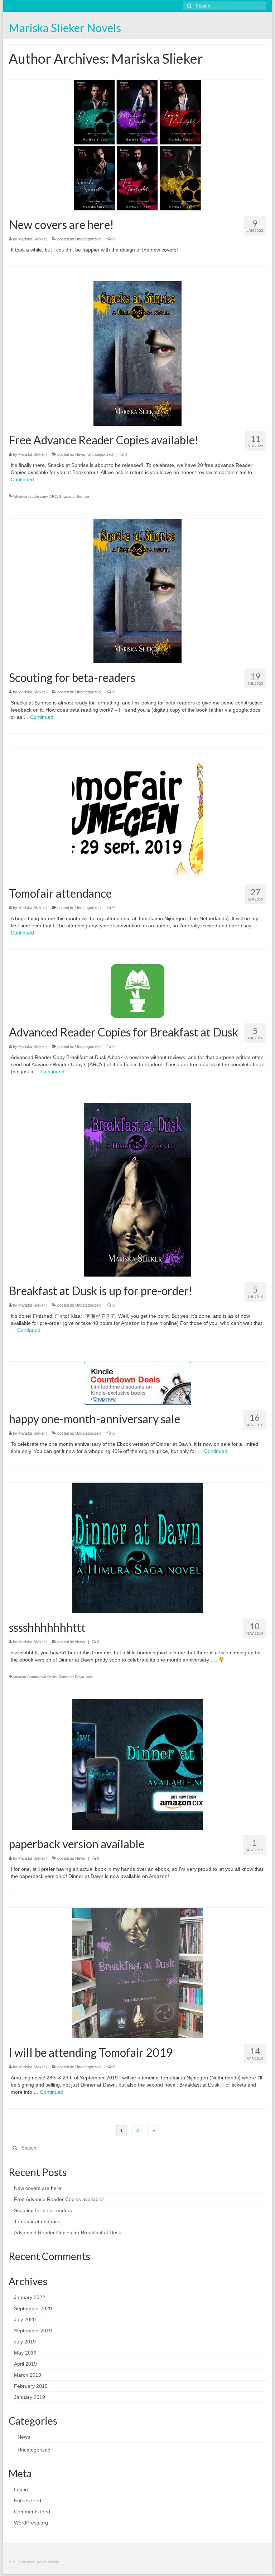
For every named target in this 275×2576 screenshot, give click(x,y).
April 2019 (25, 2364)
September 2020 (33, 2308)
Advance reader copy (30, 496)
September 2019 (33, 2331)
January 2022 (30, 2297)
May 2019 (25, 2353)
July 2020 (25, 2319)
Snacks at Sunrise (74, 496)
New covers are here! (38, 2188)
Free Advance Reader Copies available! (59, 2199)
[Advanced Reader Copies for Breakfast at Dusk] (137, 991)
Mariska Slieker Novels (65, 28)
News (80, 454)
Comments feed (32, 2512)
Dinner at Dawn (71, 1677)
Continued (22, 479)
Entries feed (28, 2501)
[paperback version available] (138, 1764)
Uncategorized (88, 239)
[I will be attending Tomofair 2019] (138, 1972)
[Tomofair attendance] (138, 813)
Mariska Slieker (32, 239)
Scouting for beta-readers (43, 2210)
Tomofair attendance (37, 2221)
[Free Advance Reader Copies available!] (137, 353)
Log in (21, 2489)
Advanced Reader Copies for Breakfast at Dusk (67, 2233)
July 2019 (25, 2342)
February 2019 (31, 2386)
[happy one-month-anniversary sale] (137, 1383)
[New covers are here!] (138, 145)
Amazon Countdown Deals (35, 1677)
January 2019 (30, 2397)
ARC (53, 496)
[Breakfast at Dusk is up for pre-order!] (137, 1189)
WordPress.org (31, 2523)
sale (90, 1677)
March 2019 (28, 2375)
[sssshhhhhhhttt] (138, 1547)
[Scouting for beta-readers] (137, 591)
